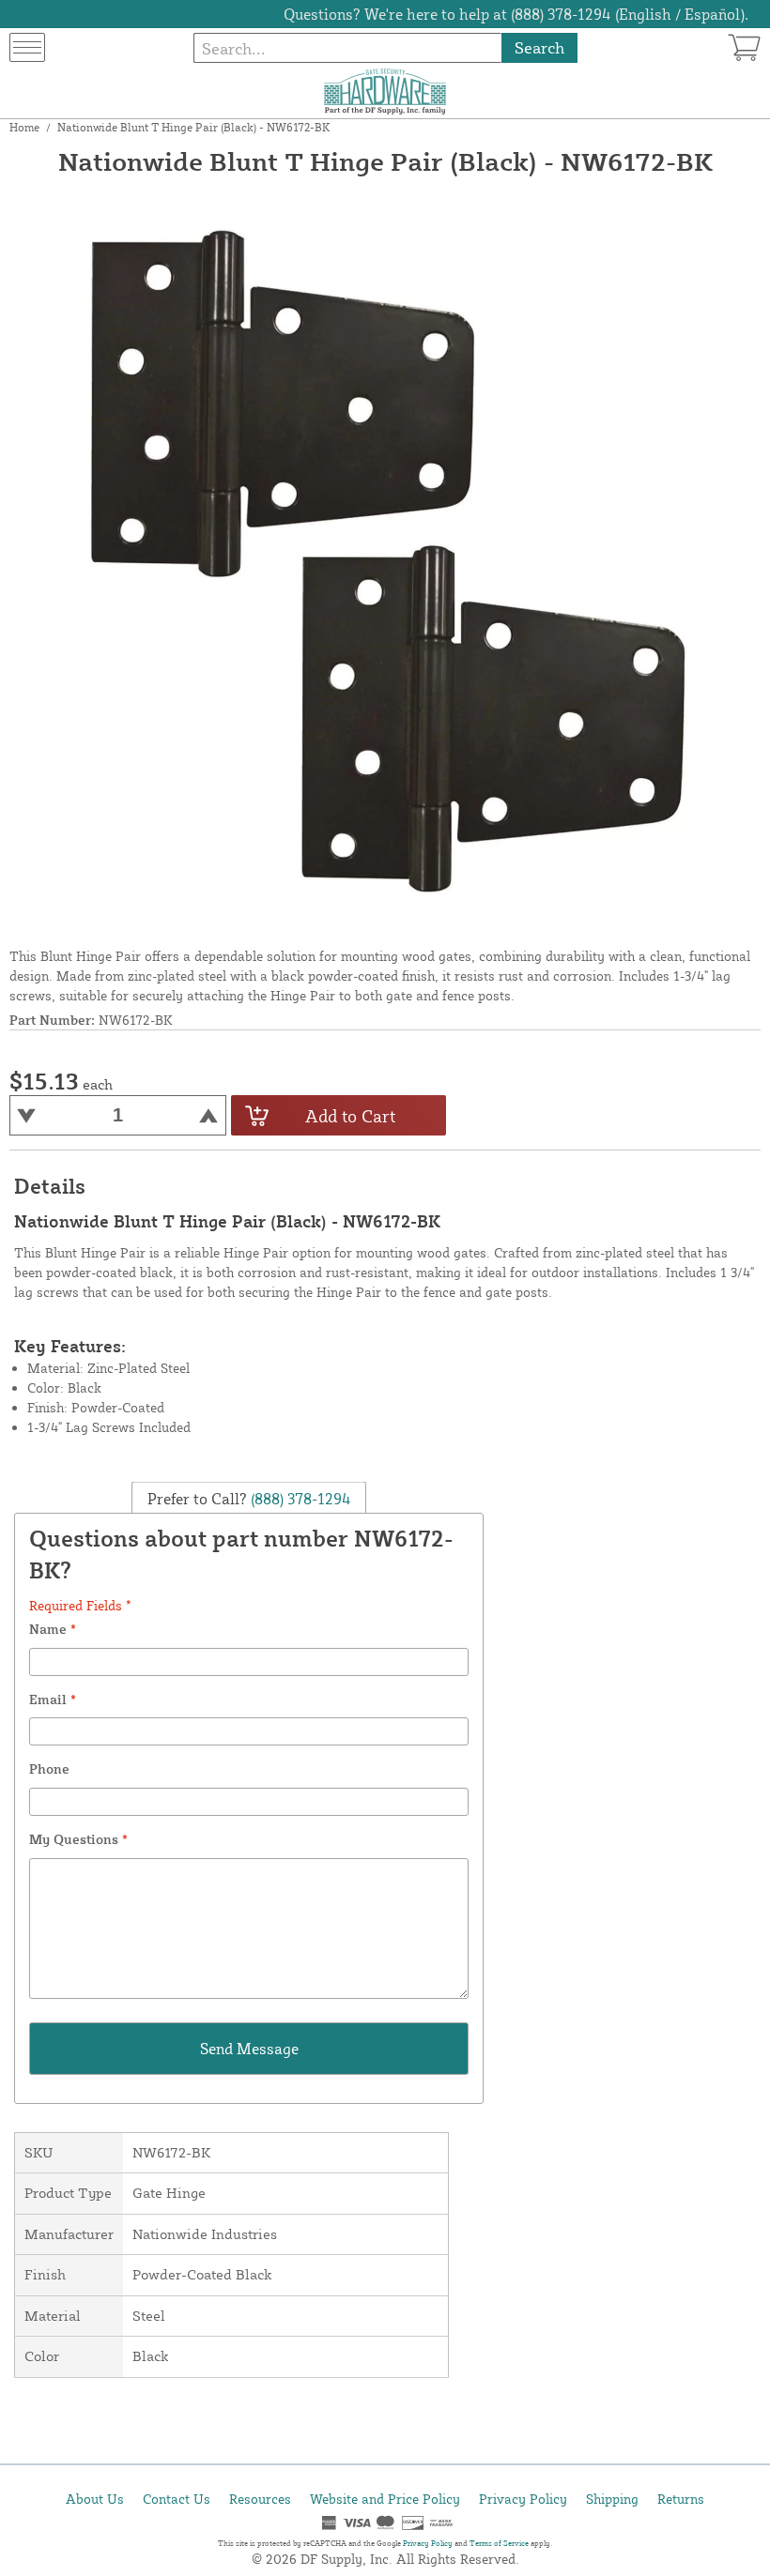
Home (24, 127)
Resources (260, 2499)
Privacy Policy (523, 2499)
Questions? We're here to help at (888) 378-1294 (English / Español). (516, 14)
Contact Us (177, 2499)
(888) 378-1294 (299, 1499)
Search (539, 47)
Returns (681, 2499)
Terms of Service (499, 2543)
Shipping (612, 2499)
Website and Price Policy (385, 2499)
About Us (95, 2499)
